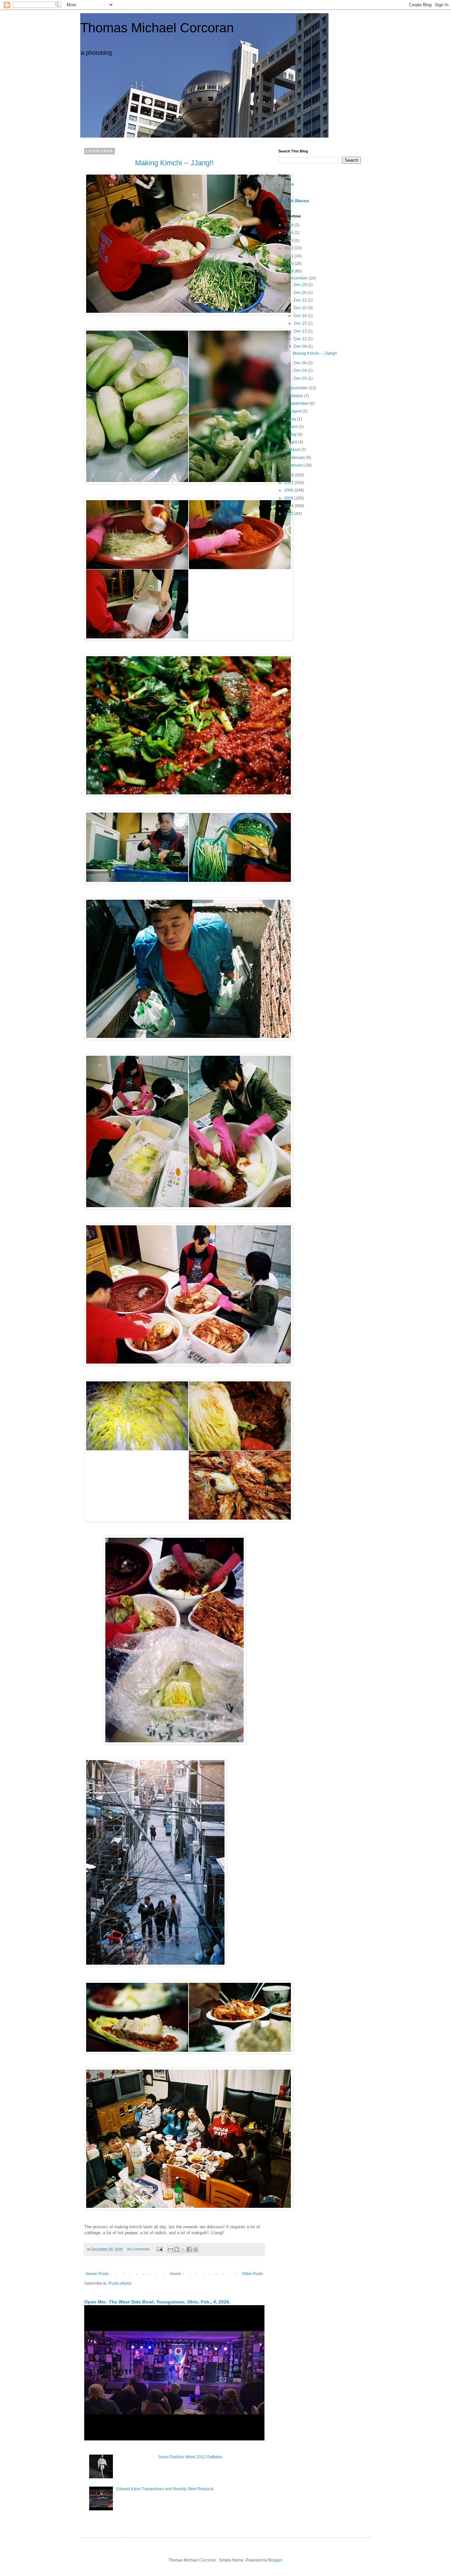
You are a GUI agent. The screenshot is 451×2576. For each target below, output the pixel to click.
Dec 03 (301, 378)
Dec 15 (301, 323)
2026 (289, 225)
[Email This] (170, 2249)
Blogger (275, 2560)
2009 (289, 271)
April (294, 442)
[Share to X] (183, 2249)
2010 (289, 264)
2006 (289, 490)
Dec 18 (301, 316)
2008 (289, 475)
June (294, 427)
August (296, 411)
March (295, 450)
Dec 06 (301, 363)
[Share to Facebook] (189, 2249)
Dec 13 (301, 331)
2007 (289, 483)
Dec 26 (301, 293)
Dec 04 (301, 370)
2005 (289, 498)
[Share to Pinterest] (195, 2249)
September (299, 403)
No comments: (139, 2249)
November (299, 388)
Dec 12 (301, 339)
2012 (289, 248)
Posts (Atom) (120, 2283)
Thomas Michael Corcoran (157, 28)
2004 (289, 506)
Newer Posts (97, 2274)
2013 (289, 241)
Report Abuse (294, 201)
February (297, 458)
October (296, 396)
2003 (289, 514)
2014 (289, 233)
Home (175, 2274)
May (293, 435)
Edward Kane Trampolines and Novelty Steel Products (165, 2489)
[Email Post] (159, 2249)
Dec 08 (301, 346)
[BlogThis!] (177, 2249)
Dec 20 (301, 308)
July (293, 419)
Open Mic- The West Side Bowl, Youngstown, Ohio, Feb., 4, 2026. (157, 2302)
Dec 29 (301, 285)
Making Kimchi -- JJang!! (315, 353)
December (299, 278)
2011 (289, 256)
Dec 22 (301, 300)
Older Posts (252, 2274)
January (297, 465)
